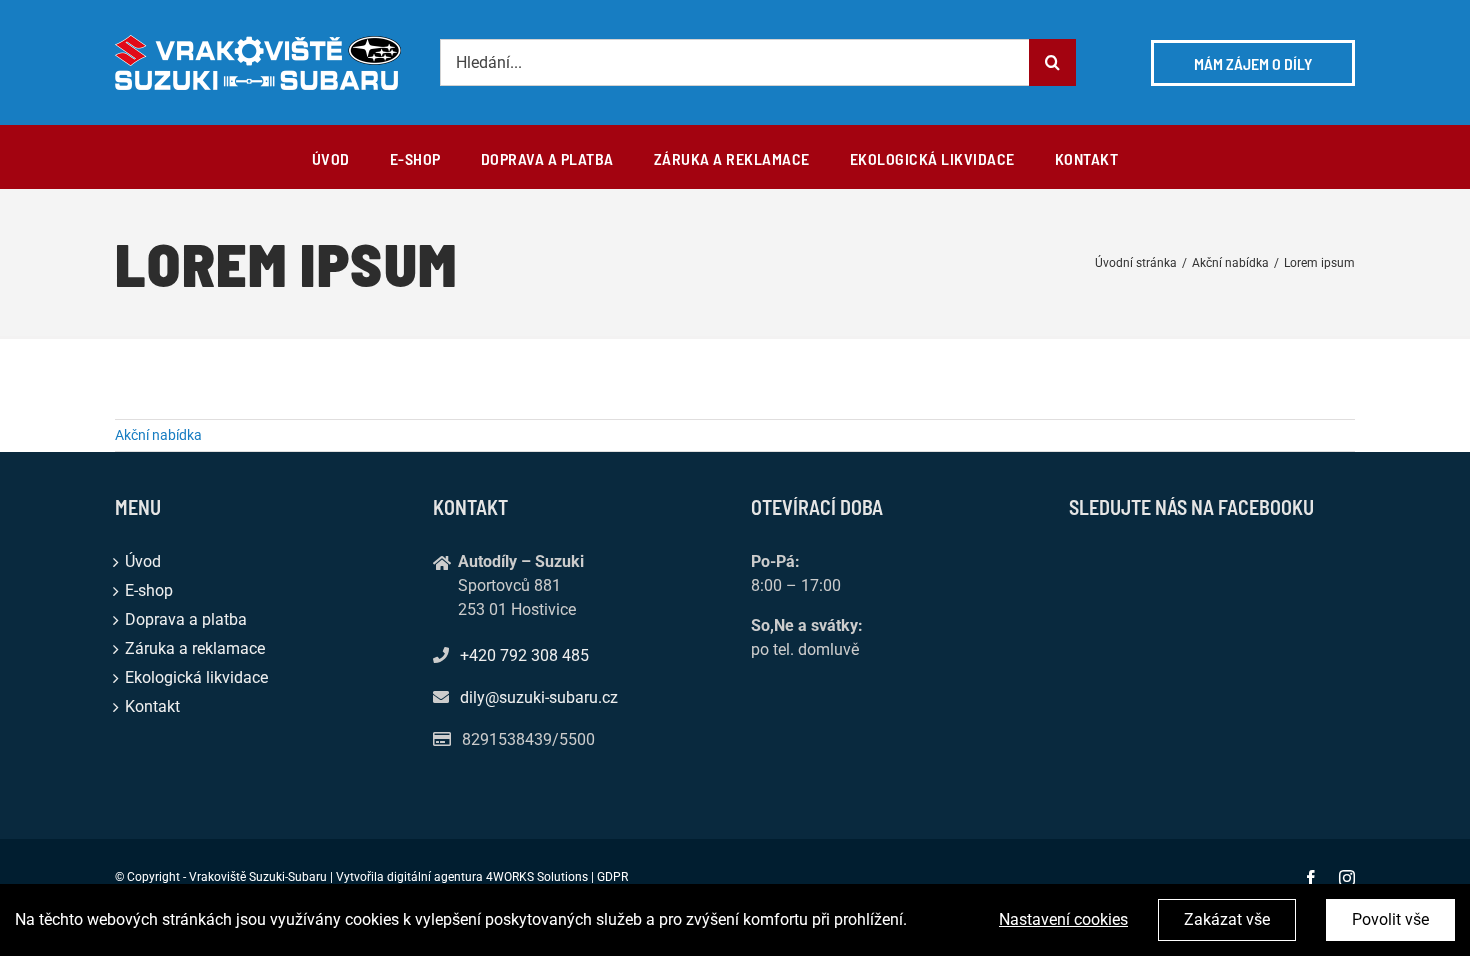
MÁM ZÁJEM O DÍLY (1253, 63)
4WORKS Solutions (537, 877)
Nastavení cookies (1063, 919)
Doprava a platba (186, 619)
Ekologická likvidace (196, 677)
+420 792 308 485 (524, 655)
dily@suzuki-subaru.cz (539, 697)
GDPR (612, 877)
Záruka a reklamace (195, 648)
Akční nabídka (158, 435)
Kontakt (152, 706)
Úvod (143, 561)
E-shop (149, 590)
